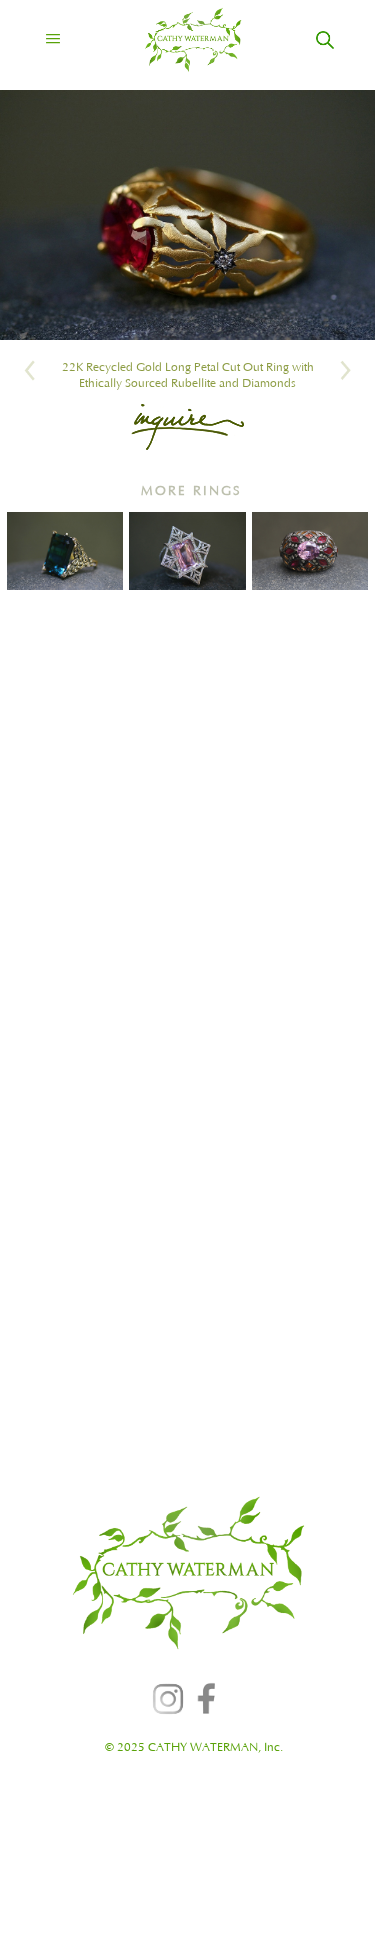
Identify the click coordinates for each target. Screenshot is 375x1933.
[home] (175, 40)
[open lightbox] (187, 215)
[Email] (187, 427)
